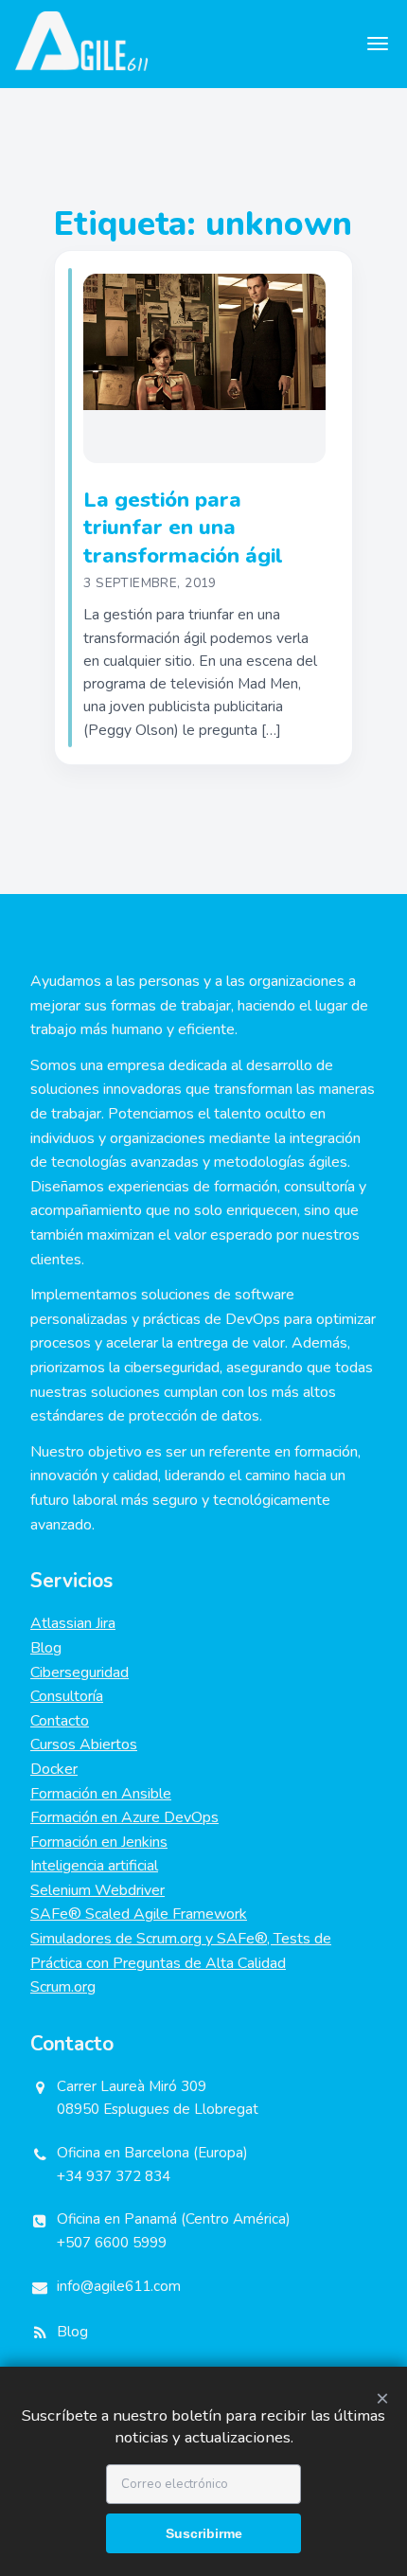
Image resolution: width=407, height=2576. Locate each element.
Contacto (60, 1721)
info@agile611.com (119, 2286)
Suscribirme (204, 2533)
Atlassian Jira (73, 1623)
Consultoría (67, 1696)
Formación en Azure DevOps (124, 1817)
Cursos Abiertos (84, 1744)
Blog (46, 1648)
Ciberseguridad (80, 1673)
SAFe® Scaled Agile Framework (139, 1914)
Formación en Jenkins (99, 1842)
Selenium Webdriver (97, 1890)
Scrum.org (63, 1987)
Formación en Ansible (101, 1794)
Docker (54, 1769)
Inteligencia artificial (94, 1866)
